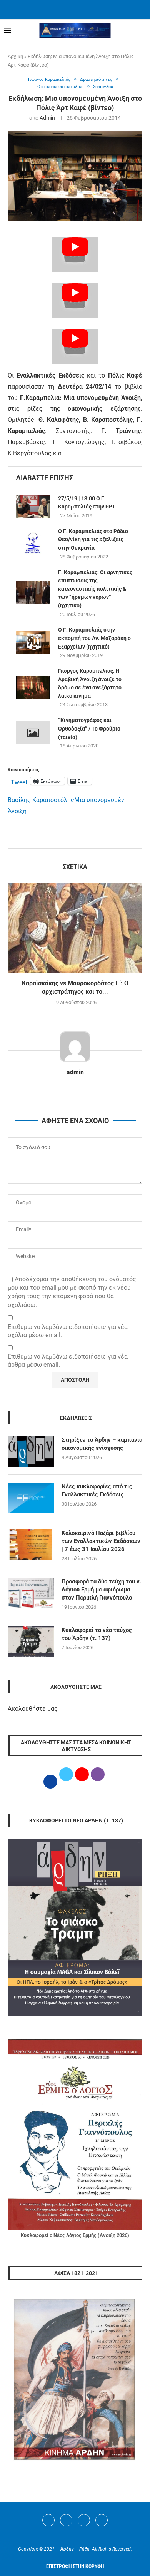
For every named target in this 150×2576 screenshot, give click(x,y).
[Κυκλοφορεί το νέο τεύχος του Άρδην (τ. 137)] (31, 1642)
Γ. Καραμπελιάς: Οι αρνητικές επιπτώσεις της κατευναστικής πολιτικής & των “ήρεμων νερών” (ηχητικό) (95, 589)
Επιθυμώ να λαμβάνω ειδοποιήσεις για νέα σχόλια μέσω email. (68, 1331)
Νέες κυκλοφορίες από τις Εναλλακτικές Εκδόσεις (97, 1490)
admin (47, 118)
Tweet (19, 781)
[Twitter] (66, 2520)
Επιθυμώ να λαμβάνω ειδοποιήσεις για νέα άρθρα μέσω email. (68, 1361)
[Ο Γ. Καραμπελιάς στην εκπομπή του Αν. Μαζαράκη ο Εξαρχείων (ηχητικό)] (33, 642)
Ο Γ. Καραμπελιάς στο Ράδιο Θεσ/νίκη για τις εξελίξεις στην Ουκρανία (93, 539)
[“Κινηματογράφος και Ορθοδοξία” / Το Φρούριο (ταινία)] (33, 733)
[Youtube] (84, 2520)
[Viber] (102, 2520)
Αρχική (15, 56)
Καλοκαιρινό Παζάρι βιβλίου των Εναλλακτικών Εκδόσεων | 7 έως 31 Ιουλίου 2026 (101, 1541)
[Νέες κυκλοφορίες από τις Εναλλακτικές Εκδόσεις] (31, 1498)
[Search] (142, 31)
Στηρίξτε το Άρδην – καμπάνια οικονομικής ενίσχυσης (102, 1444)
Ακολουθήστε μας (33, 1709)
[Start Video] (75, 255)
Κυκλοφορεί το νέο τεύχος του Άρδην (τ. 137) (97, 1634)
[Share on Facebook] (67, 839)
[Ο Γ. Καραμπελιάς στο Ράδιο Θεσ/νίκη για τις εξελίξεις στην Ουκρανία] (33, 543)
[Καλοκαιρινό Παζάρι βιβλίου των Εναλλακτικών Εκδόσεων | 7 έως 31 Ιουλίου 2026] (31, 1545)
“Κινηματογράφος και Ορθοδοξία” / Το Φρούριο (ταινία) (89, 728)
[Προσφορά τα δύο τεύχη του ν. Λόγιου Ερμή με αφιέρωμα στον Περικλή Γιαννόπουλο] (31, 1593)
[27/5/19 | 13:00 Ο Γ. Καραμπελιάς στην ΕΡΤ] (33, 507)
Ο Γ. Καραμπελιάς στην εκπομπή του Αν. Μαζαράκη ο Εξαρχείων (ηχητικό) (94, 638)
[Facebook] (65, 9)
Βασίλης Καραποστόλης (41, 800)
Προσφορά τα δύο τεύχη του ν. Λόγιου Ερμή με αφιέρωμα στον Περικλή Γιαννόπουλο (101, 1590)
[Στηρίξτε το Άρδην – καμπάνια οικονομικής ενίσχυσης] (31, 1451)
